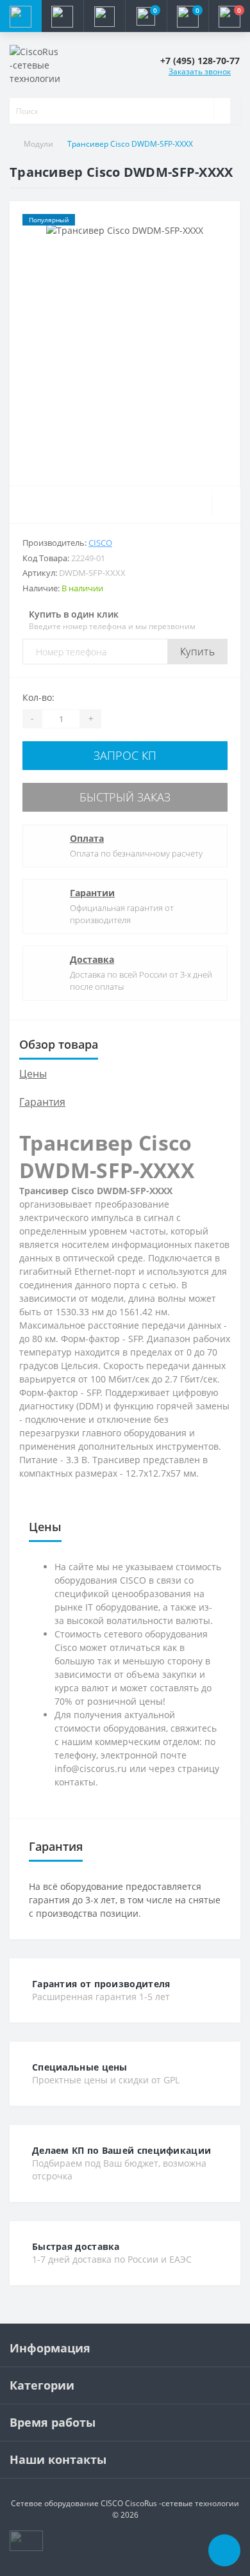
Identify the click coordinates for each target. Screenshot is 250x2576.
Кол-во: (38, 697)
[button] (104, 16)
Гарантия (42, 1102)
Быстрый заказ (125, 797)
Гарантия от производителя (101, 1984)
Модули (38, 144)
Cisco (100, 543)
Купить (197, 652)
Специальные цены (80, 2067)
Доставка (92, 959)
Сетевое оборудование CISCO (67, 2503)
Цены (33, 1074)
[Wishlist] (226, 505)
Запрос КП (125, 755)
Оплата (87, 838)
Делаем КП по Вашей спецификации (121, 2150)
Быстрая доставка (76, 2246)
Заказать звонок (200, 71)
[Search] (222, 111)
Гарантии (92, 893)
